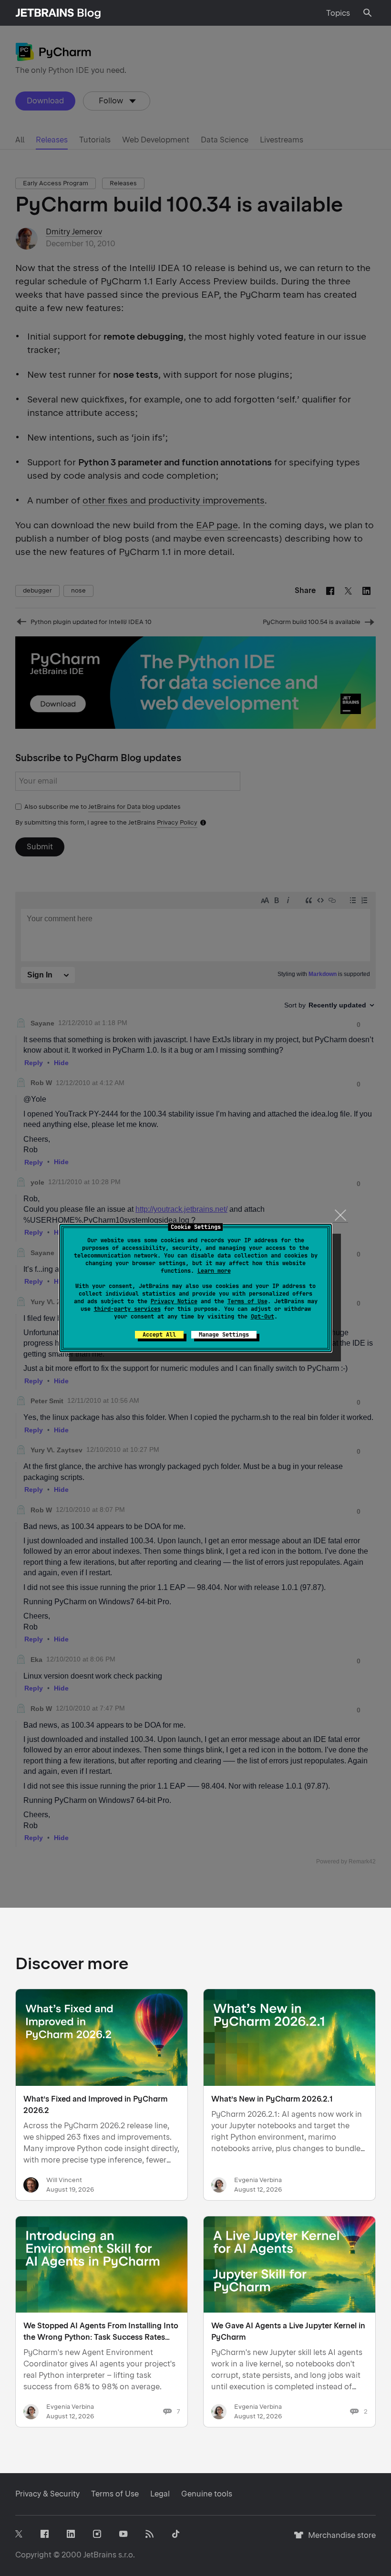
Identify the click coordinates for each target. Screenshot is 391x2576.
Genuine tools (207, 2494)
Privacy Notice (174, 1301)
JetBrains (100, 2555)
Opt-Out (262, 1317)
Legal (160, 2494)
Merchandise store (339, 2540)
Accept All (159, 1335)
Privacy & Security (47, 2494)
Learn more (214, 1271)
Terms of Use (247, 1301)
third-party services (127, 1309)
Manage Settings (224, 1335)
